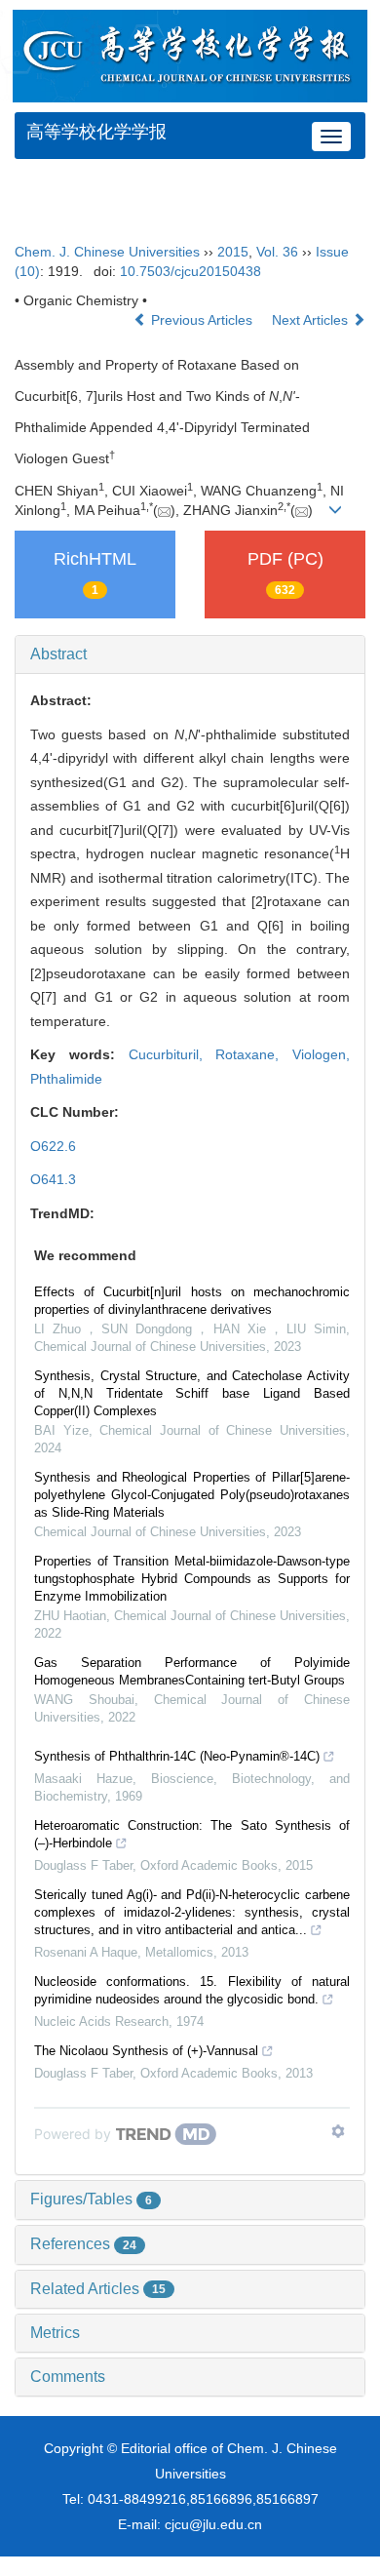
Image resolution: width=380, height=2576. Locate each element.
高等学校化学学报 (96, 132)
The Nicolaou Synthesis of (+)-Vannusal (146, 2051)
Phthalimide (66, 1079)
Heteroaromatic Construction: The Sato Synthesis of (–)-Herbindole (192, 1834)
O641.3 (53, 1179)
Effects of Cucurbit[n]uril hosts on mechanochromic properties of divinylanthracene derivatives (192, 1301)
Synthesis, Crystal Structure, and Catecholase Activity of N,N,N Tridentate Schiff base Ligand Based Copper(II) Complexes (192, 1393)
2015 (233, 252)
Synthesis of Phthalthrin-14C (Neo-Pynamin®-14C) (177, 1756)
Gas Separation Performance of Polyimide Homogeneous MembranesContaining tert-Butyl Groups (192, 1671)
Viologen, (321, 1054)
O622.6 (53, 1146)
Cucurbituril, (172, 1054)
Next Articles (312, 320)
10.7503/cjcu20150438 (190, 271)
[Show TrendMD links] (338, 2131)
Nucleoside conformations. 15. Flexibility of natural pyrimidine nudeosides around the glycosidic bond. (192, 1990)
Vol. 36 (277, 252)
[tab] (190, 654)
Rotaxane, (254, 1054)
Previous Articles (202, 320)
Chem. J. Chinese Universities (107, 252)
